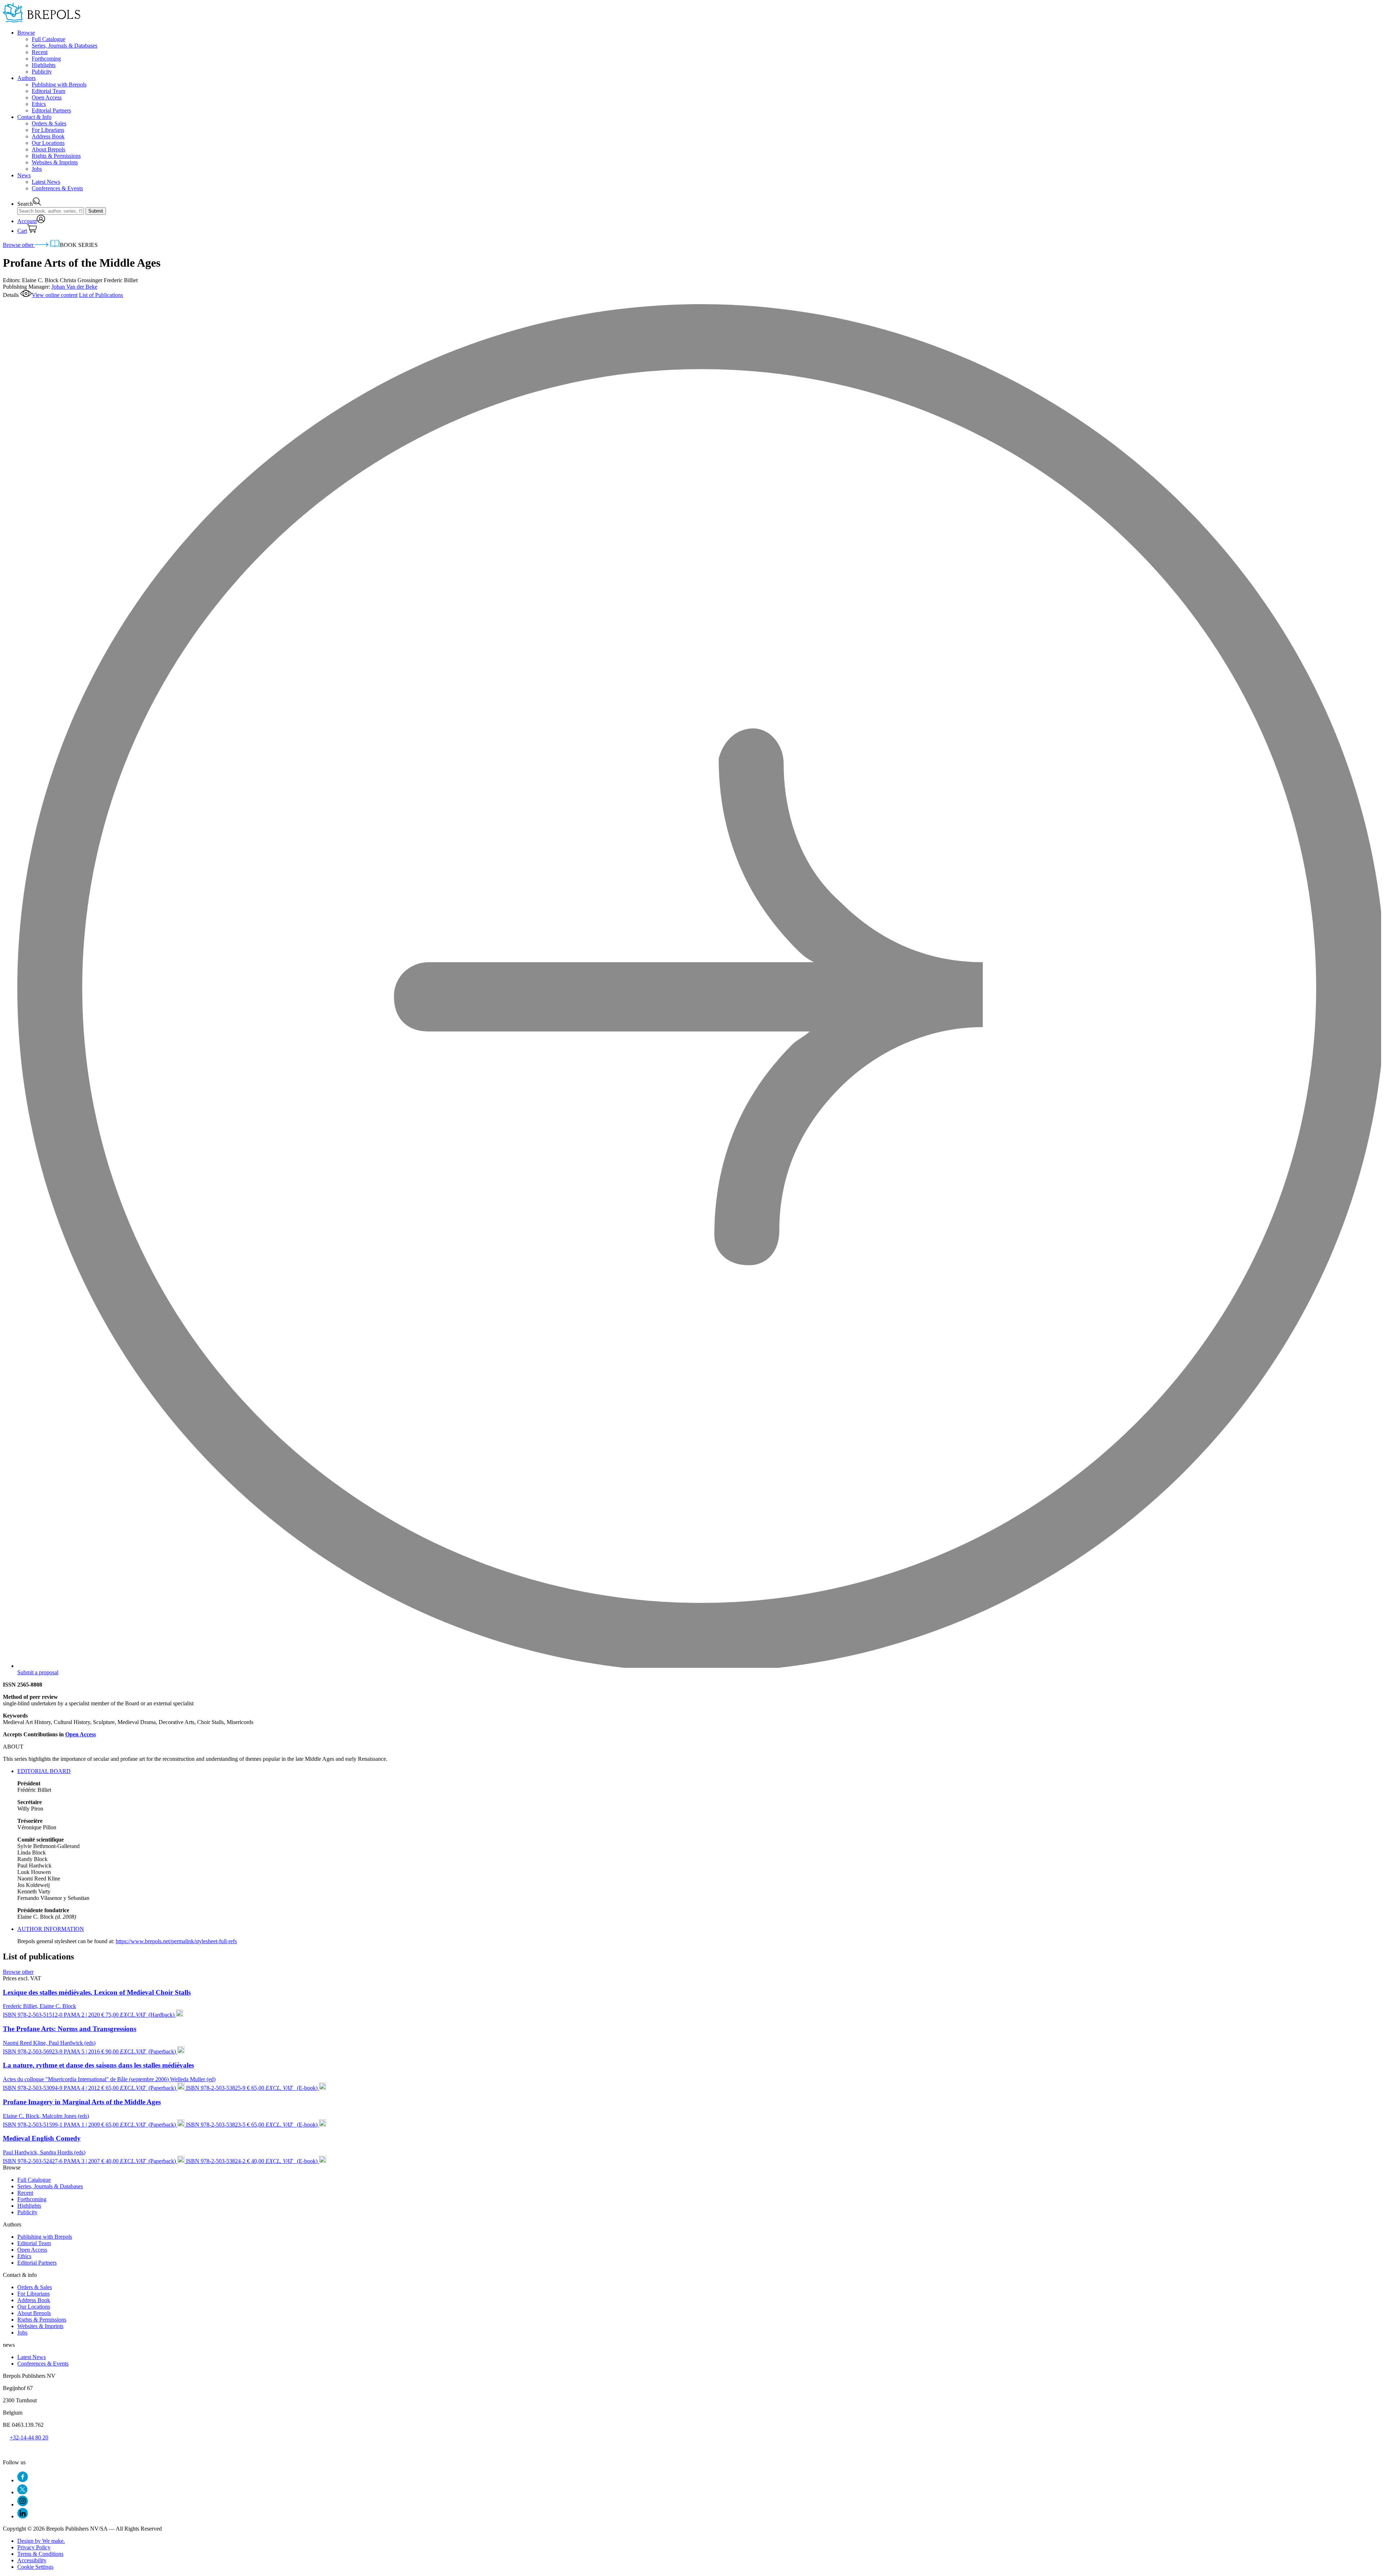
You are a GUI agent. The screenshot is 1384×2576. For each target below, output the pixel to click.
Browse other (19, 245)
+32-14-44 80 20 (29, 2437)
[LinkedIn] (23, 2516)
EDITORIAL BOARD (44, 1771)
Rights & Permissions (56, 156)
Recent (40, 52)
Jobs (37, 169)
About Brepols (48, 149)
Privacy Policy (34, 2547)
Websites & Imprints (55, 162)
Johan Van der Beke (74, 287)
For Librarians (48, 130)
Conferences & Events (57, 188)
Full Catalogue (48, 39)
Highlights (44, 65)
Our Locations (48, 143)
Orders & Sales (49, 123)
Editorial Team (48, 91)
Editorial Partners (51, 110)
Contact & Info (34, 117)
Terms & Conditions (40, 2554)
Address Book (48, 136)
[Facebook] (23, 2480)
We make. (41, 2541)
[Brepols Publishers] (42, 20)
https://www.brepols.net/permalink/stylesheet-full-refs (176, 1941)
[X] (22, 2492)
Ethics (39, 104)
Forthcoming (46, 59)
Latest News (46, 182)
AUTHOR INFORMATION (51, 1929)
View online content (55, 295)
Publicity (42, 72)
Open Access (47, 97)
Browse (26, 33)
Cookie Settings (35, 2567)
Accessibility (32, 2560)
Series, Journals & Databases (65, 46)
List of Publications (101, 295)
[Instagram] (23, 2504)
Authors (26, 78)
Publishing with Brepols (59, 85)
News (24, 175)
